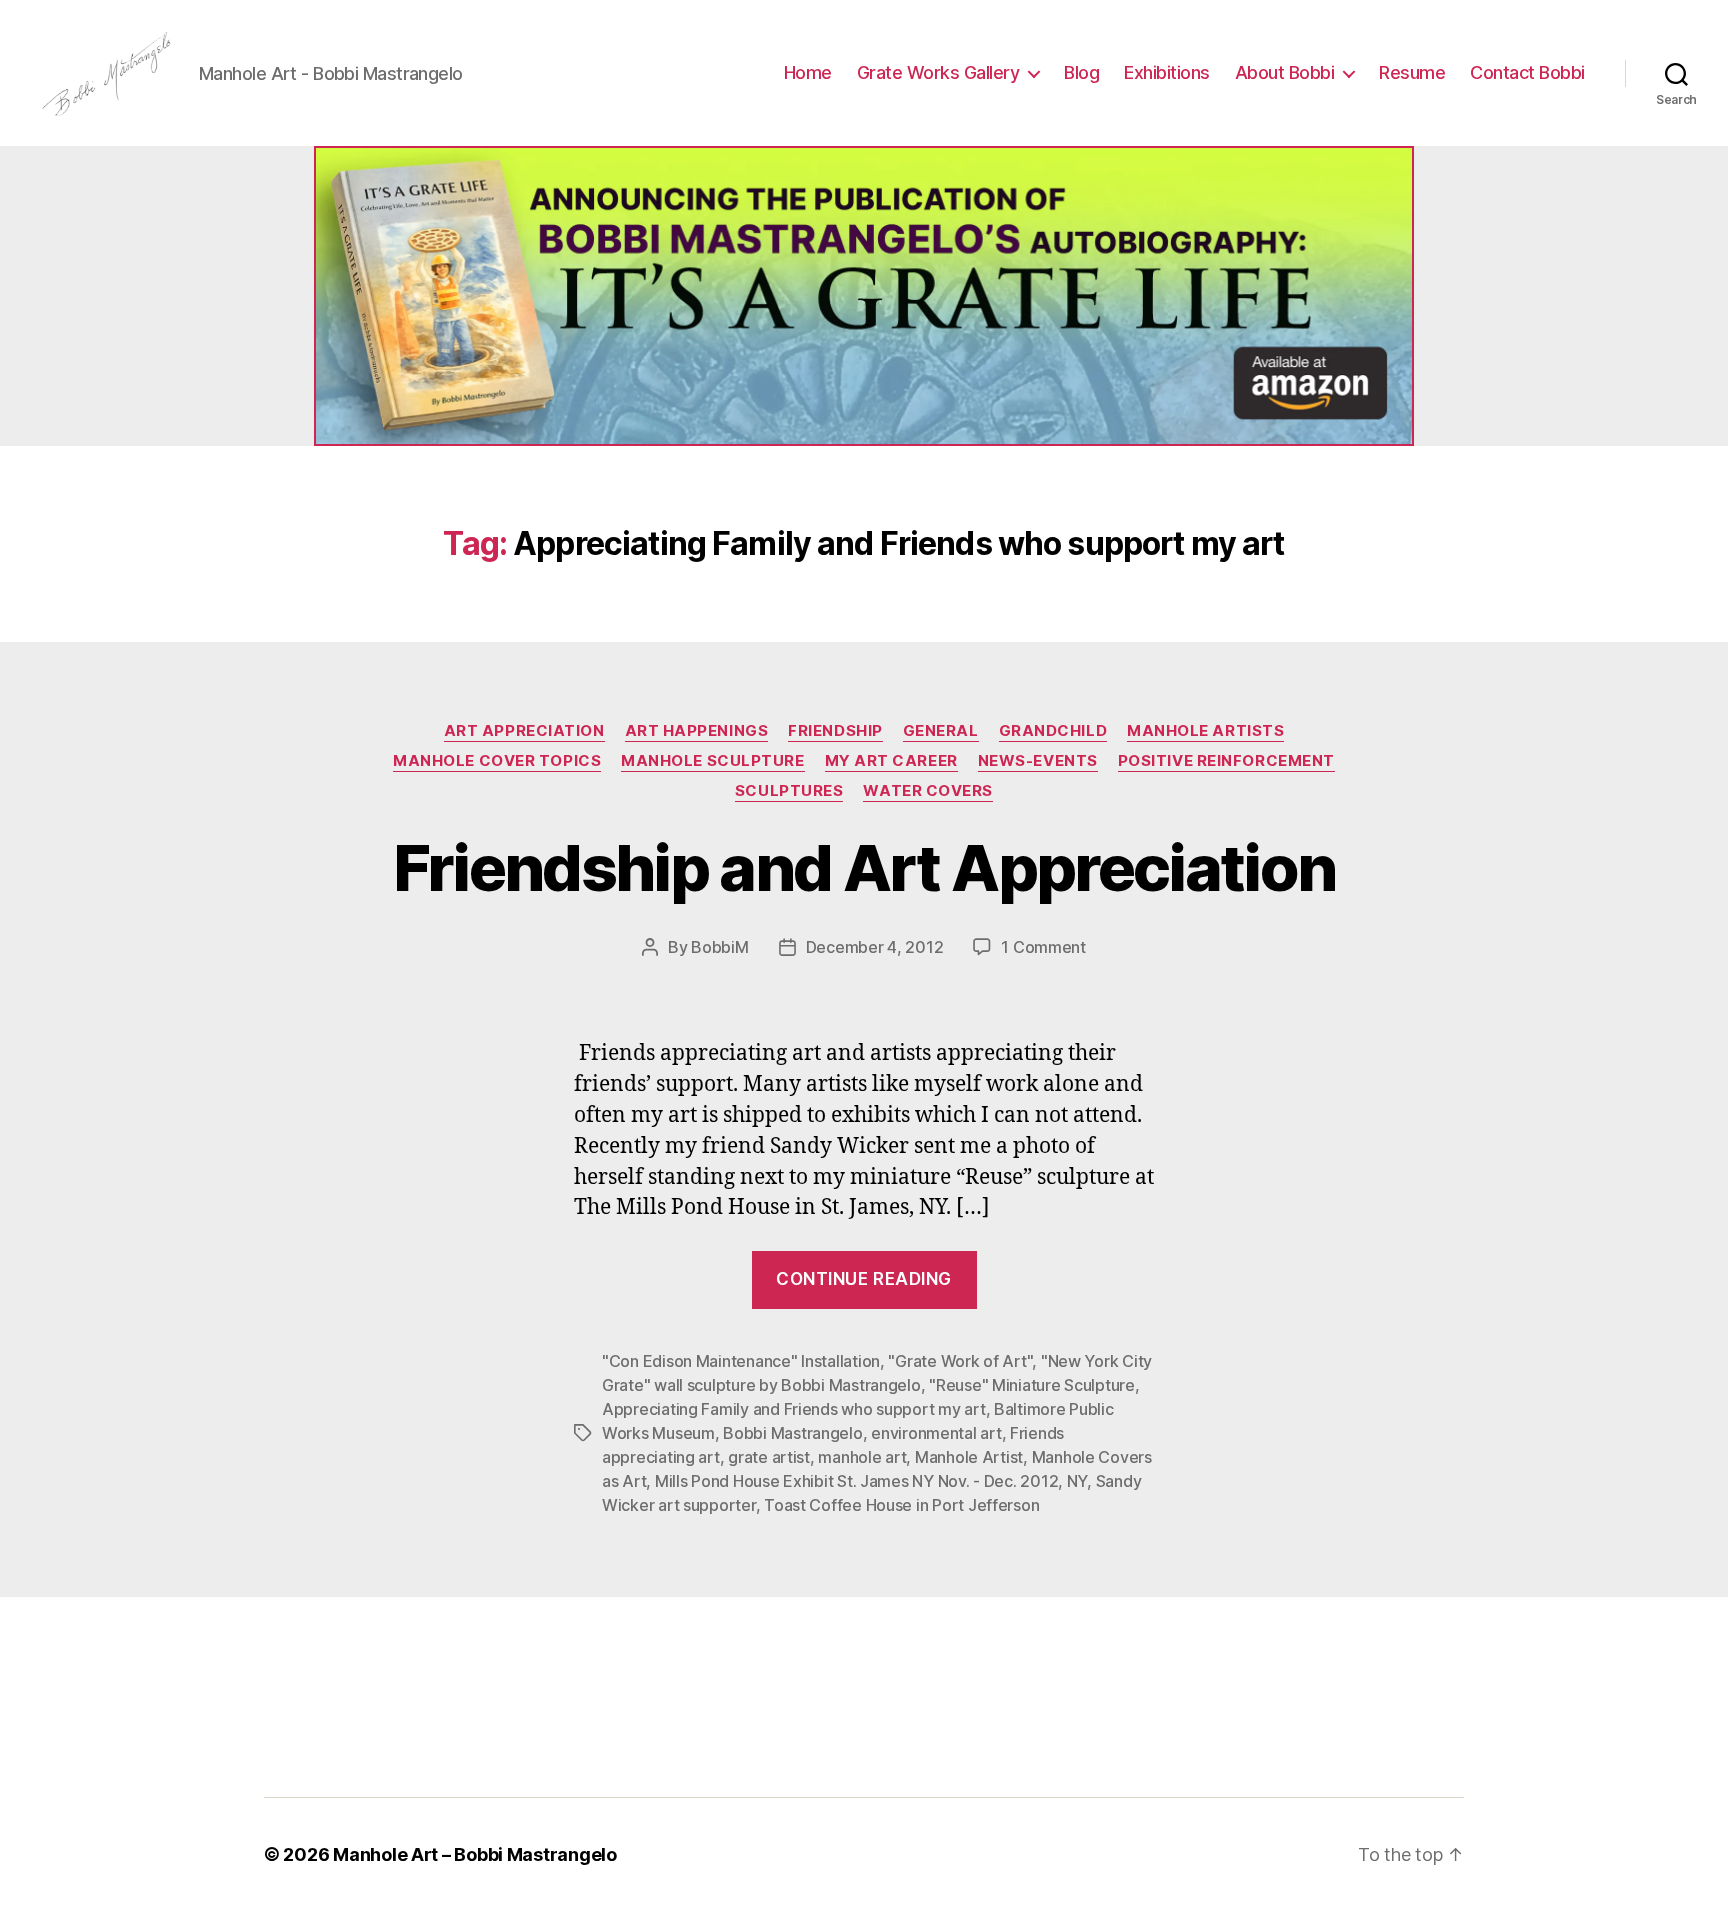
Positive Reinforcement (1226, 761)
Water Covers (928, 791)
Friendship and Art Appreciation (864, 867)
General (941, 731)
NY (1077, 1481)
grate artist (769, 1457)
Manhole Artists (1205, 731)
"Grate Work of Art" (960, 1361)
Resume (1412, 72)
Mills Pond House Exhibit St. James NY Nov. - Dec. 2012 (856, 1481)
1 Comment (1043, 947)
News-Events (1038, 761)
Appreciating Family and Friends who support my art (794, 1409)
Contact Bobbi (1527, 72)
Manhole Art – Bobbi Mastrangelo (475, 1854)
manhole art (862, 1457)
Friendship (835, 731)
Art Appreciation (524, 731)
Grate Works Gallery (938, 72)
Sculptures (789, 791)
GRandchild (1053, 731)
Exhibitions (1167, 72)
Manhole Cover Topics (497, 761)
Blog (1081, 72)
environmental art (936, 1433)
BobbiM (719, 947)
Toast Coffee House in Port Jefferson (901, 1505)
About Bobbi (1285, 72)
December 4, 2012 (875, 947)
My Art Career (891, 761)
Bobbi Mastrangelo (792, 1433)
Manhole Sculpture (712, 761)
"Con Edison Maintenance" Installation (741, 1361)
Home (808, 72)
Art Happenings (697, 731)
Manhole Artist (969, 1457)
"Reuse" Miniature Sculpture (1032, 1385)
